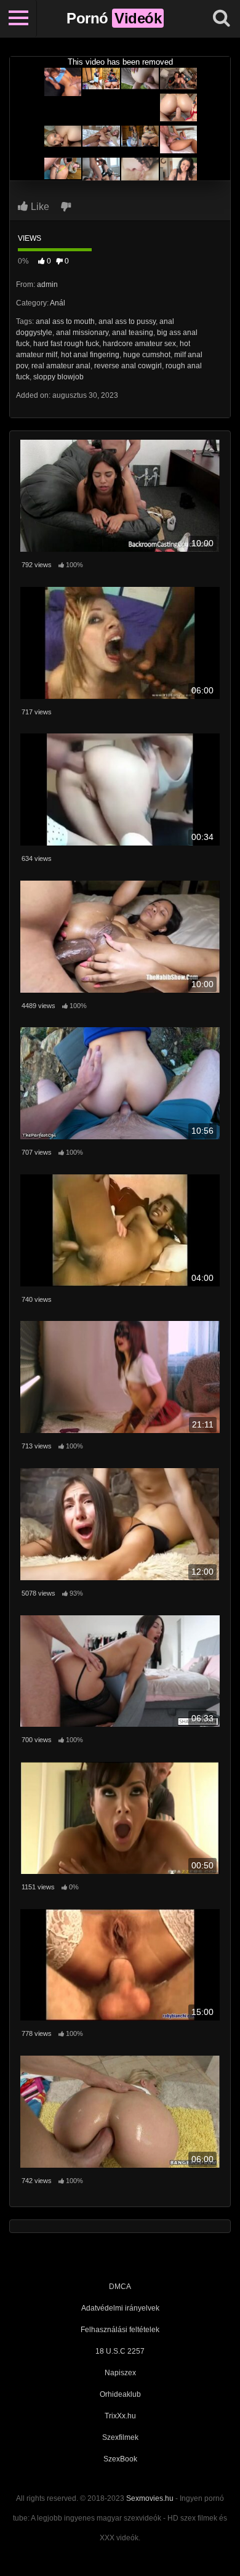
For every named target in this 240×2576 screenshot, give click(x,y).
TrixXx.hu (120, 2416)
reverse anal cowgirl (128, 366)
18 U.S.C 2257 (120, 2351)
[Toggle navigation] (18, 18)
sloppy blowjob (58, 377)
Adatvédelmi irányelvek (120, 2308)
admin (47, 285)
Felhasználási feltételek (120, 2330)
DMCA (120, 2287)
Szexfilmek (120, 2437)
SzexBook (120, 2459)
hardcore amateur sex (139, 344)
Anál (58, 303)
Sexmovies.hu (150, 2498)
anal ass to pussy (127, 321)
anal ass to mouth (65, 321)
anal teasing (133, 333)
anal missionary (82, 333)
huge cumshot (147, 355)
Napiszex (120, 2373)
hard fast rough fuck (66, 344)
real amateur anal (61, 366)
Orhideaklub (120, 2394)
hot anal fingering (90, 355)
